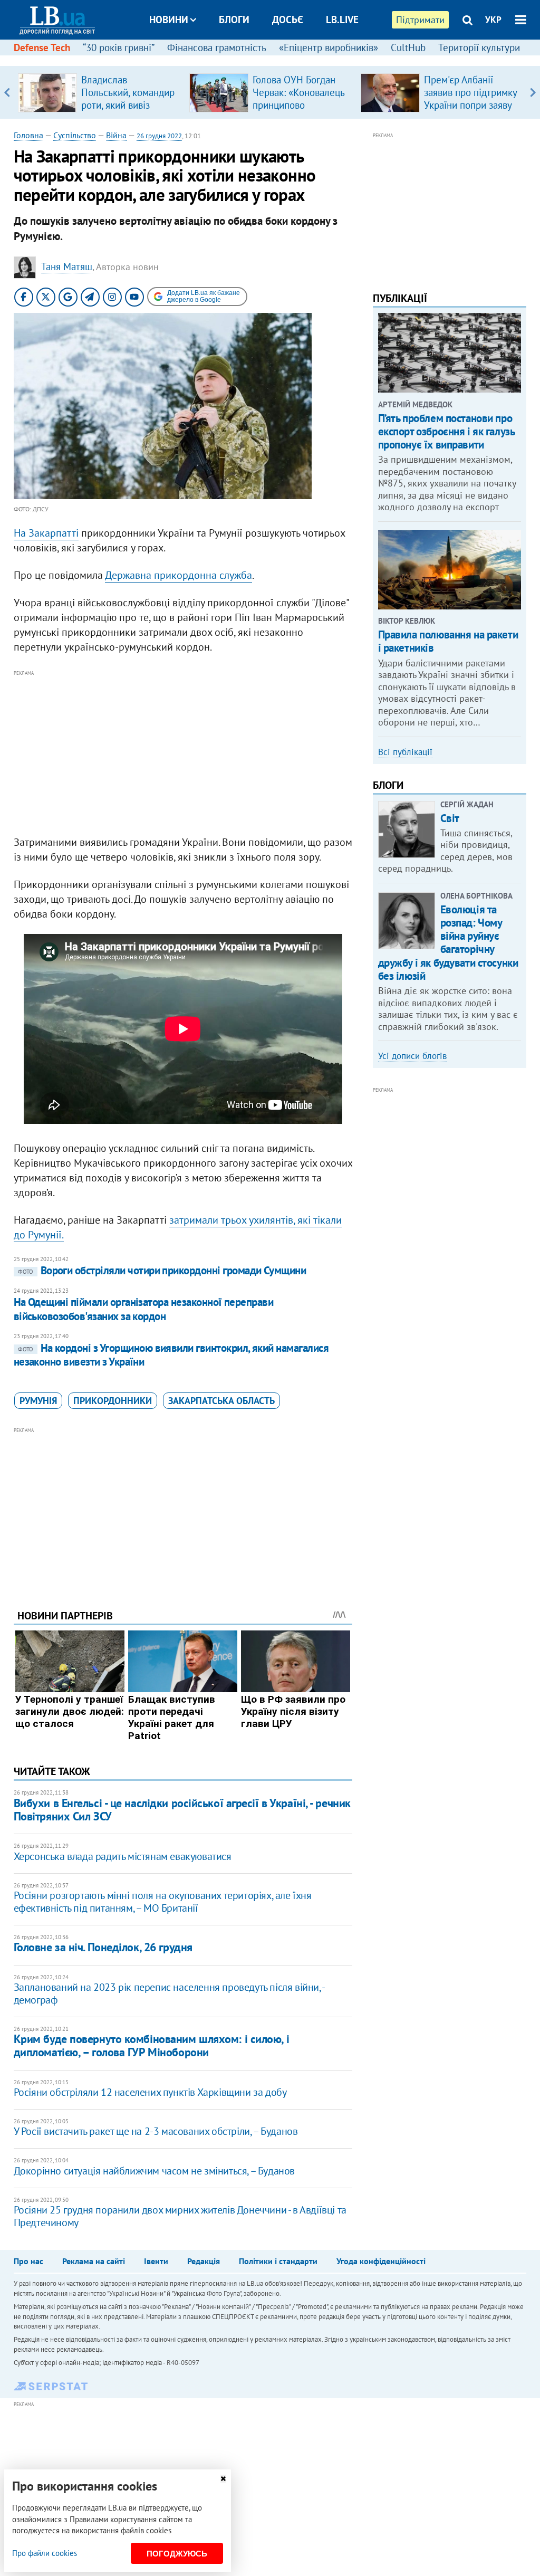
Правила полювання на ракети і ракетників (448, 641)
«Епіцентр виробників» (329, 47)
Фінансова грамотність (217, 47)
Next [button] (533, 92)
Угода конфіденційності (381, 2261)
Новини (169, 20)
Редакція (204, 2261)
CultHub (408, 47)
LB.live (342, 20)
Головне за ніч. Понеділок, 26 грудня (103, 1947)
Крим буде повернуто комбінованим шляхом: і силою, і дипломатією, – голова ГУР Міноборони (152, 2045)
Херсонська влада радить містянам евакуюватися (123, 1856)
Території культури (479, 47)
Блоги (234, 20)
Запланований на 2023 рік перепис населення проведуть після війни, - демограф (169, 1993)
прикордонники (113, 1401)
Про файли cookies (45, 2553)
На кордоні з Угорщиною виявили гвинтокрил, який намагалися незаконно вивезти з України (171, 1355)
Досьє (288, 20)
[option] (99, 92)
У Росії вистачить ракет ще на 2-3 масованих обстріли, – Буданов (156, 2131)
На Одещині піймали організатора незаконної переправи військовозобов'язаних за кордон (144, 1309)
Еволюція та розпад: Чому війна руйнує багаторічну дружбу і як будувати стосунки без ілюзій (448, 943)
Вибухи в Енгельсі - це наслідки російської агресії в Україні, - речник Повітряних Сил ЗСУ (182, 1810)
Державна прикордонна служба (179, 575)
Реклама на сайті (94, 2261)
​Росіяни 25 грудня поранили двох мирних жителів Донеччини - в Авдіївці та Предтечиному (180, 2216)
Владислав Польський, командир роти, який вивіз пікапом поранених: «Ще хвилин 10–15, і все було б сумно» (128, 111)
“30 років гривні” (119, 47)
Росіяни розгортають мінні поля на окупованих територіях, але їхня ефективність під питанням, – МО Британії (163, 1902)
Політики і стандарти (278, 2261)
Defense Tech (42, 47)
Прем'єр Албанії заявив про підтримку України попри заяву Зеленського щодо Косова (470, 105)
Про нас (28, 2261)
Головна (28, 135)
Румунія (38, 1401)
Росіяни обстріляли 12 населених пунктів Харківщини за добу (150, 2092)
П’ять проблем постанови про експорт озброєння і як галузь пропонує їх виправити (446, 431)
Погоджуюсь (177, 2554)
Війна (116, 135)
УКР (493, 20)
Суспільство (75, 135)
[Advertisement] (183, 753)
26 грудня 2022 (159, 136)
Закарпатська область (221, 1401)
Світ (450, 818)
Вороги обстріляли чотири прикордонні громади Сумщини (162, 1270)
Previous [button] (7, 92)
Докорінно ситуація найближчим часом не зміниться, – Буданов (154, 2171)
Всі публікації (405, 752)
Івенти (156, 2261)
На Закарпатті (46, 533)
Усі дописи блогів (412, 1056)
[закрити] (223, 2479)
